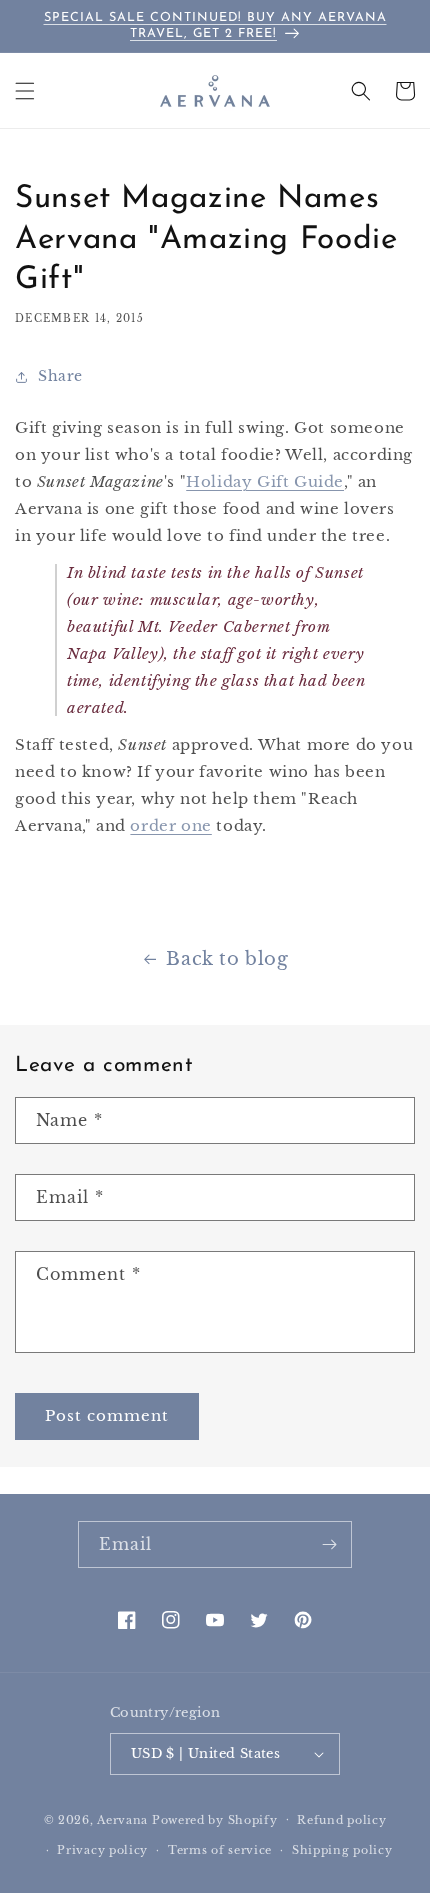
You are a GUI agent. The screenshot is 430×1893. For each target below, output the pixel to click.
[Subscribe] (329, 1544)
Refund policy (341, 1820)
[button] (25, 91)
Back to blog (227, 959)
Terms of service (220, 1850)
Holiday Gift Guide (265, 481)
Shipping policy (342, 1850)
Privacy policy (102, 1850)
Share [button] (60, 376)
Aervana (122, 1819)
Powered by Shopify (215, 1819)
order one (170, 825)
